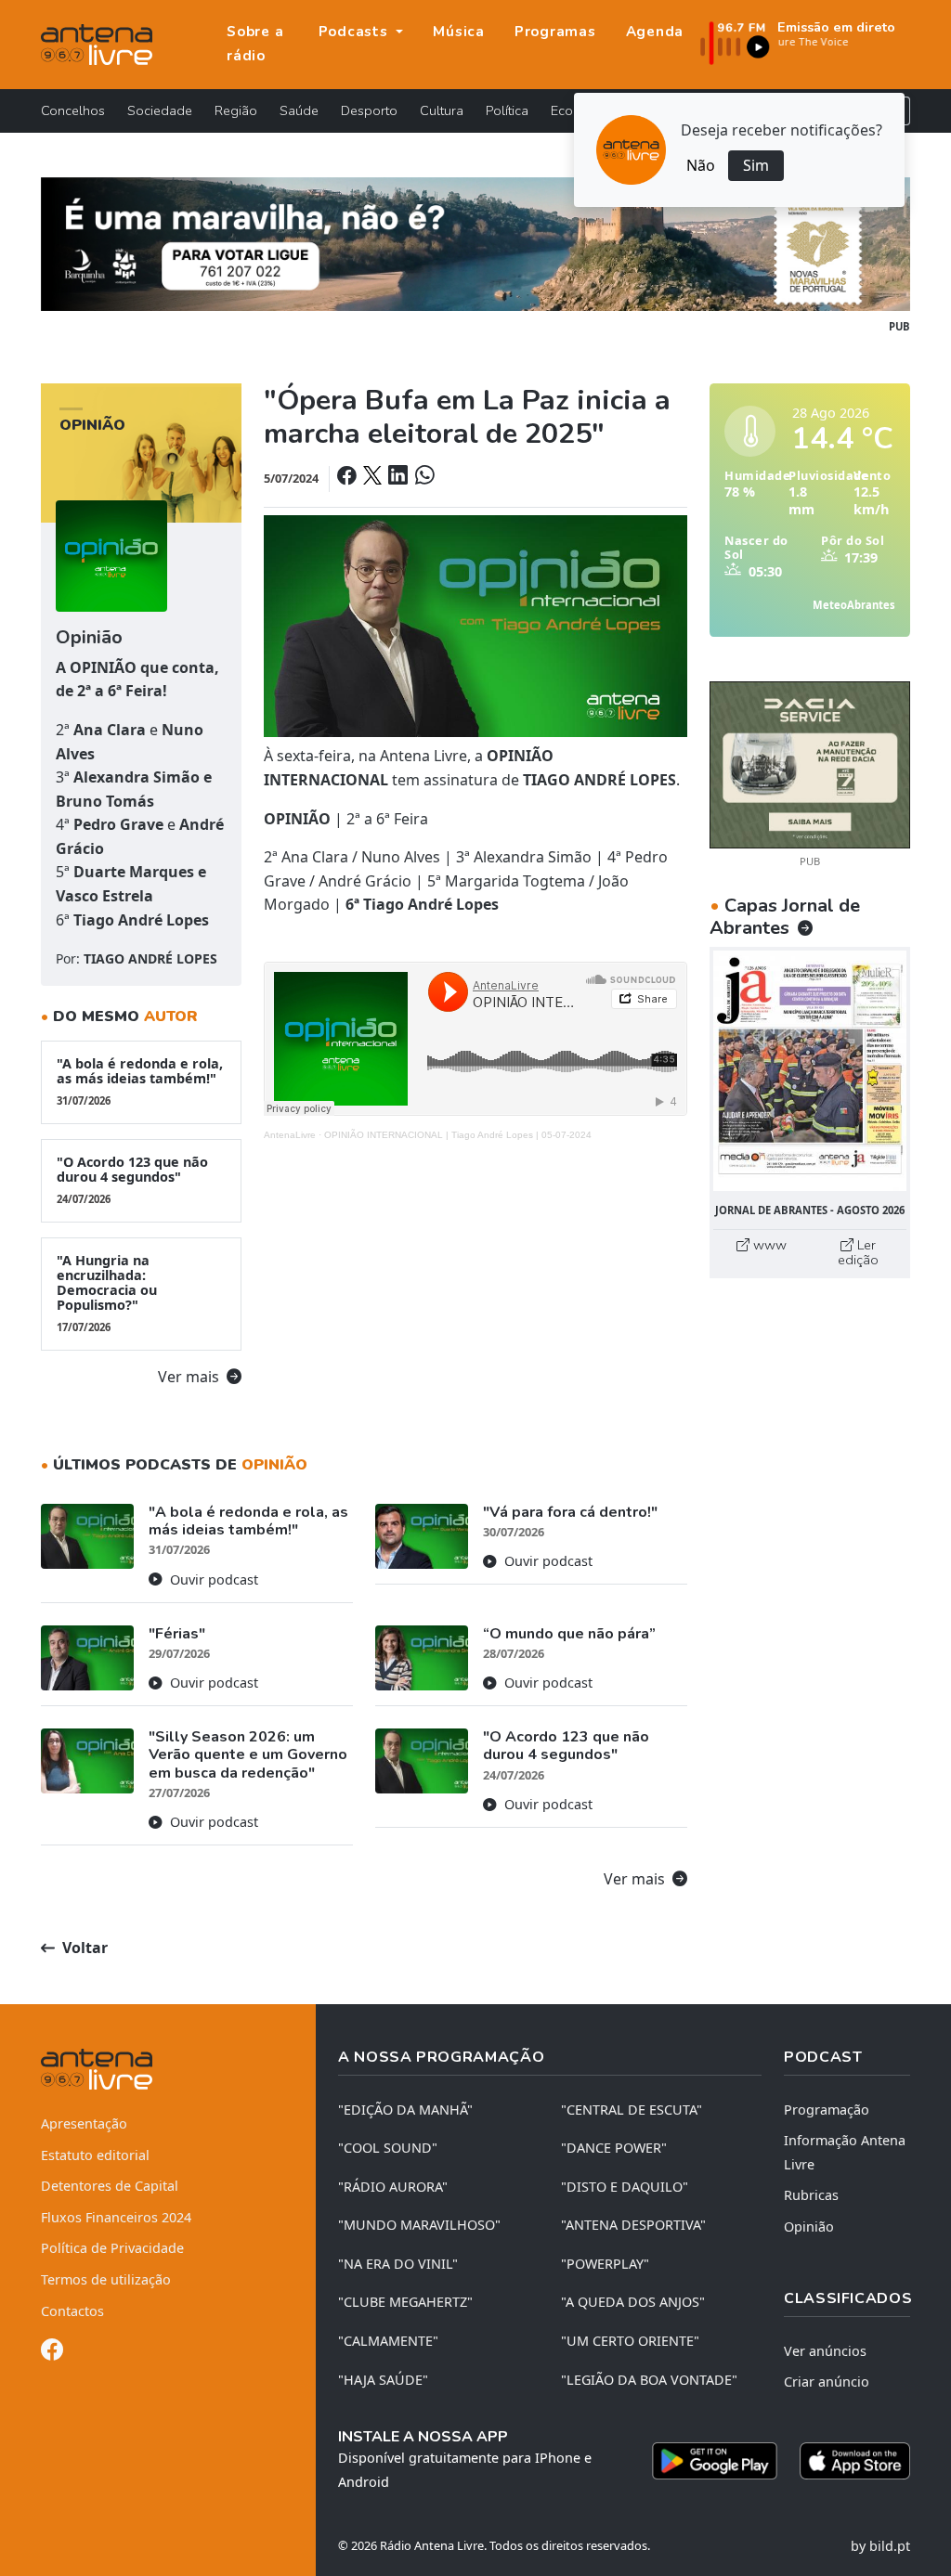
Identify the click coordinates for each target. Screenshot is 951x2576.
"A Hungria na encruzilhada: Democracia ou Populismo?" (107, 1293)
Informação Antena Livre (845, 2152)
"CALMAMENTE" (388, 2341)
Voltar (83, 1948)
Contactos (72, 2311)
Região (236, 110)
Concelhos (73, 110)
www (768, 1245)
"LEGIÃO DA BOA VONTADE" (649, 2380)
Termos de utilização (106, 2279)
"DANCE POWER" (614, 2148)
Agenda (655, 32)
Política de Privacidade (112, 2248)
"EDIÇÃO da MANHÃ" (405, 2110)
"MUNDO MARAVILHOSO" (419, 2225)
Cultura (442, 110)
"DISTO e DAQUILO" (625, 2187)
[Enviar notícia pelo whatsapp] (423, 477)
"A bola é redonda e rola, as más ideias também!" (140, 1081)
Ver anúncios (825, 2351)
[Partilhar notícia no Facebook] (348, 477)
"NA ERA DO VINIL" (398, 2264)
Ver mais (190, 1377)
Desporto (369, 110)
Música (459, 32)
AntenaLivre (290, 1135)
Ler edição (858, 1252)
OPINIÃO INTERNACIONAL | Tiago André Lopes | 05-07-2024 (458, 1135)
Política (507, 110)
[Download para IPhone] (855, 2461)
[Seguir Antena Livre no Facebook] (52, 2353)
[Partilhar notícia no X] (374, 477)
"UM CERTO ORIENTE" (630, 2341)
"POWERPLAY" (605, 2264)
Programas (555, 32)
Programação (827, 2110)
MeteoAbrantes (854, 605)
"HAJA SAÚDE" (383, 2380)
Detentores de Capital (110, 2186)
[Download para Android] (715, 2461)
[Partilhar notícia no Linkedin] (399, 477)
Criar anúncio (827, 2382)
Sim (756, 165)
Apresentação (84, 2123)
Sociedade (160, 110)
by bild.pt (880, 2546)
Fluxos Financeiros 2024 (116, 2217)
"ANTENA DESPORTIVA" (633, 2225)
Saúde (299, 110)
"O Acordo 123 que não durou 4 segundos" (132, 1179)
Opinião (809, 2226)
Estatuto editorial (95, 2155)
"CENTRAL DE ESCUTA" (632, 2110)
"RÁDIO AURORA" (393, 2187)
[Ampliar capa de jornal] (810, 1071)
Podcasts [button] (356, 32)
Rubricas (811, 2195)
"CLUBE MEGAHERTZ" (405, 2302)
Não (701, 165)
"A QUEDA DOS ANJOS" (633, 2302)
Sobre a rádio (255, 44)
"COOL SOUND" (388, 2148)
